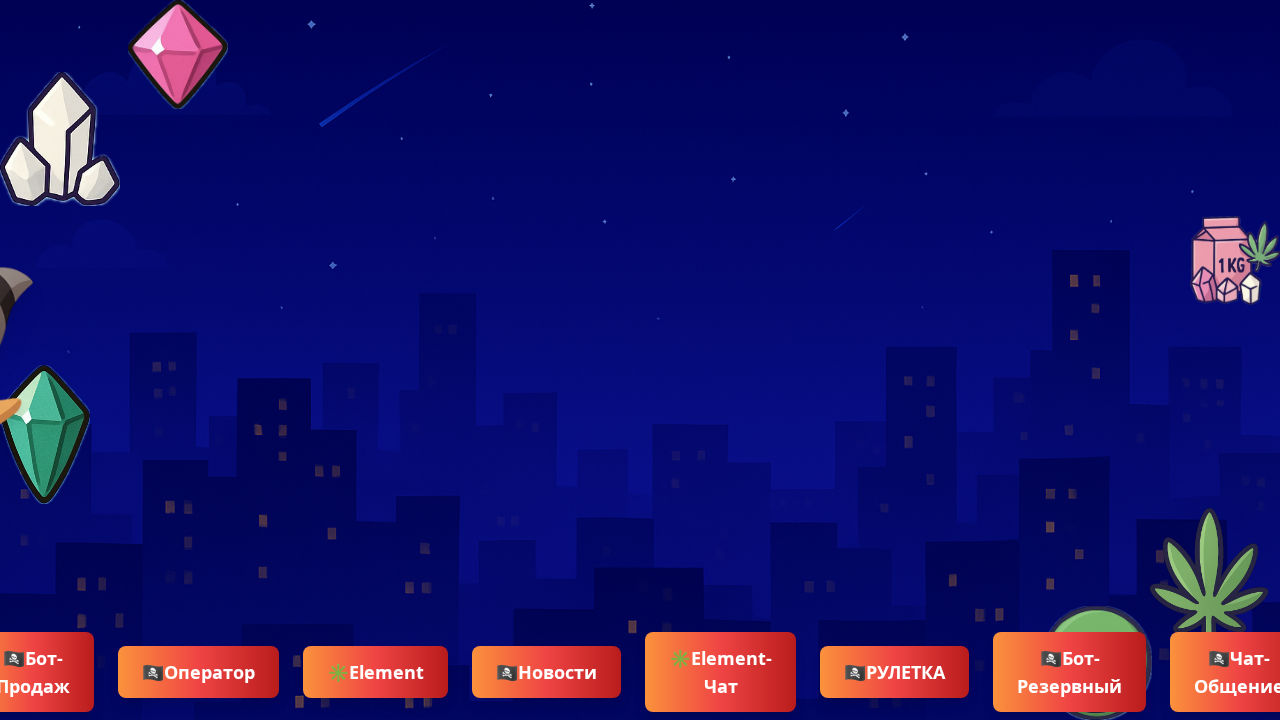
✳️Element (375, 672)
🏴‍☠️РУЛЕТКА (894, 672)
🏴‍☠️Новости (546, 672)
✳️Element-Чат (720, 672)
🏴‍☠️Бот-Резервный (1069, 672)
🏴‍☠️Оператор (198, 672)
